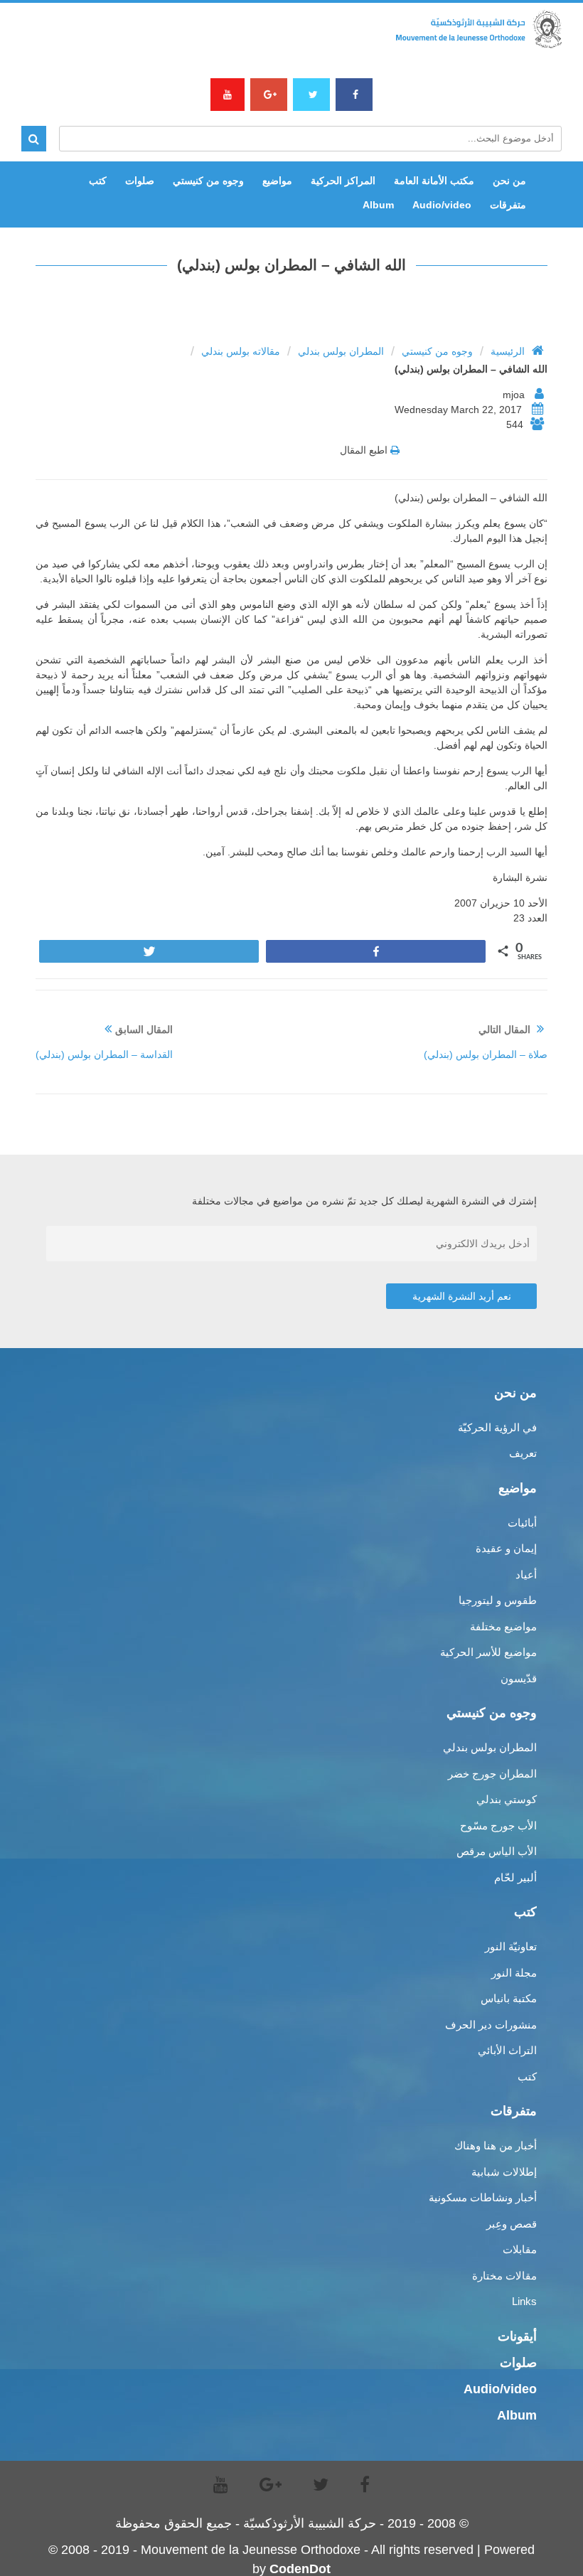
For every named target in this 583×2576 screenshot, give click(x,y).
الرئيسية (508, 351)
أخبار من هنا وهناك (496, 2145)
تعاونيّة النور (511, 1946)
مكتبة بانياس (509, 1998)
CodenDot (300, 2569)
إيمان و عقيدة (506, 1548)
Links (524, 2301)
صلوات (140, 181)
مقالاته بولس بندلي (241, 351)
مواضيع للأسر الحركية (488, 1652)
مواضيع (277, 181)
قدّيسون (519, 1678)
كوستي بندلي (507, 1799)
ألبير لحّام (515, 1877)
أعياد (526, 1575)
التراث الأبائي (507, 2050)
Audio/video (442, 205)
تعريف (523, 1453)
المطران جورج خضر (492, 1774)
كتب (98, 181)
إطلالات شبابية (504, 2172)
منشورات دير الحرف (491, 2025)
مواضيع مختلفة (503, 1626)
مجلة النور (514, 1973)
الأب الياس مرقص (497, 1851)
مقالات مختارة (504, 2276)
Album (378, 205)
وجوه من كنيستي (208, 181)
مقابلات (520, 2249)
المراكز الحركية (343, 181)
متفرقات (508, 205)
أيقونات (517, 2336)
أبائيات (522, 1523)
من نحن (509, 181)
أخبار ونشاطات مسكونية (483, 2197)
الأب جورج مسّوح (498, 1826)
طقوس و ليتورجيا (498, 1600)
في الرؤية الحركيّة (497, 1427)
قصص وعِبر (512, 2224)
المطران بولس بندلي (341, 351)
